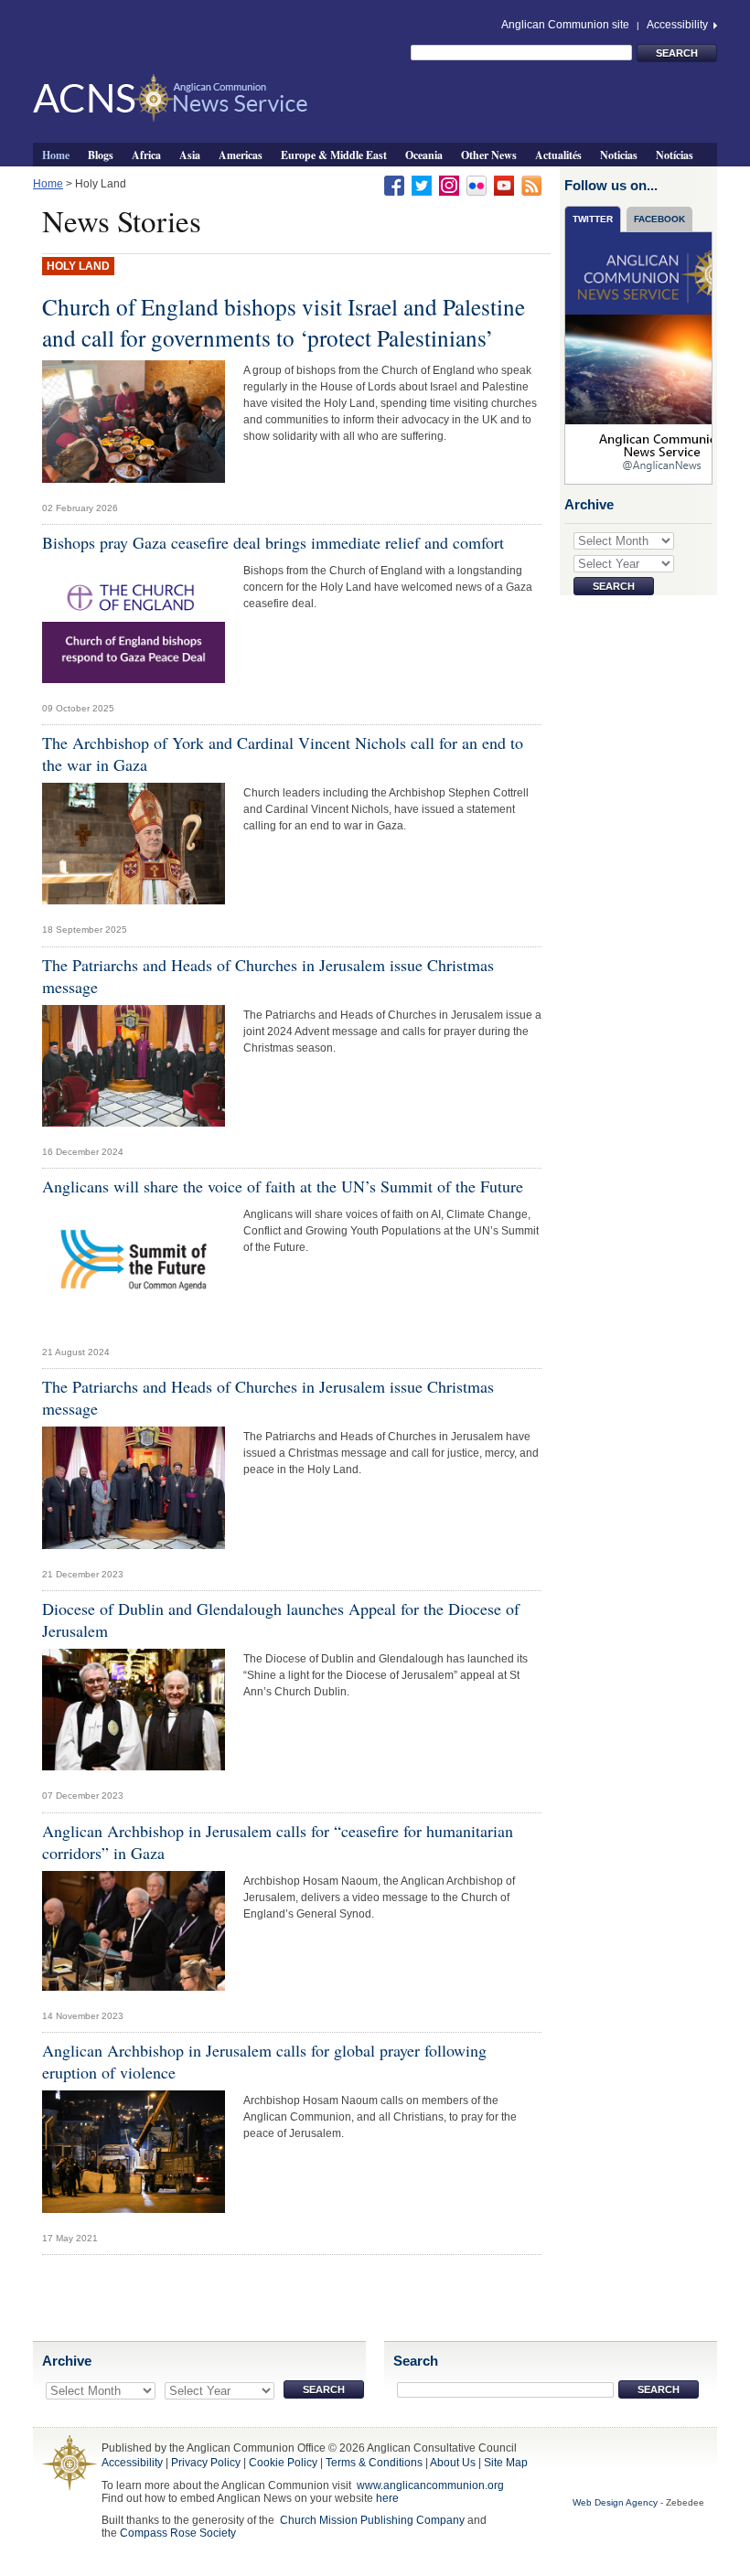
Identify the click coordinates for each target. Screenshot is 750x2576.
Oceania (424, 155)
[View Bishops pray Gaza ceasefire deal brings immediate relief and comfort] (134, 626)
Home (56, 155)
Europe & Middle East (334, 155)
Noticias (619, 155)
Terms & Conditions (374, 2463)
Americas (241, 155)
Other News (489, 155)
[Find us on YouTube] (504, 185)
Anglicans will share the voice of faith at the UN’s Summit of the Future (283, 1186)
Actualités (558, 155)
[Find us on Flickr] (477, 185)
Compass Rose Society (178, 2533)
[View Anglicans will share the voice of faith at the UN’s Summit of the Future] (134, 1270)
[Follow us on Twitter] (422, 185)
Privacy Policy (206, 2463)
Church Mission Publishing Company (372, 2520)
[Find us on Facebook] (394, 185)
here (387, 2498)
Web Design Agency (615, 2502)
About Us (453, 2463)
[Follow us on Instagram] (449, 185)
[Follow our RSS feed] (531, 185)
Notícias (675, 155)
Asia (190, 155)
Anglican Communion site (565, 25)
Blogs (101, 155)
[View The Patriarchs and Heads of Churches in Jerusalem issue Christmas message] (134, 1070)
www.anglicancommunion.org (430, 2485)
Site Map (506, 2463)
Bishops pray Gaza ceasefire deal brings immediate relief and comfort (273, 542)
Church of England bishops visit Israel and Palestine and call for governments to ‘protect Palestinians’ (284, 322)
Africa (146, 155)
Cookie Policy (283, 2463)
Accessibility (679, 25)
